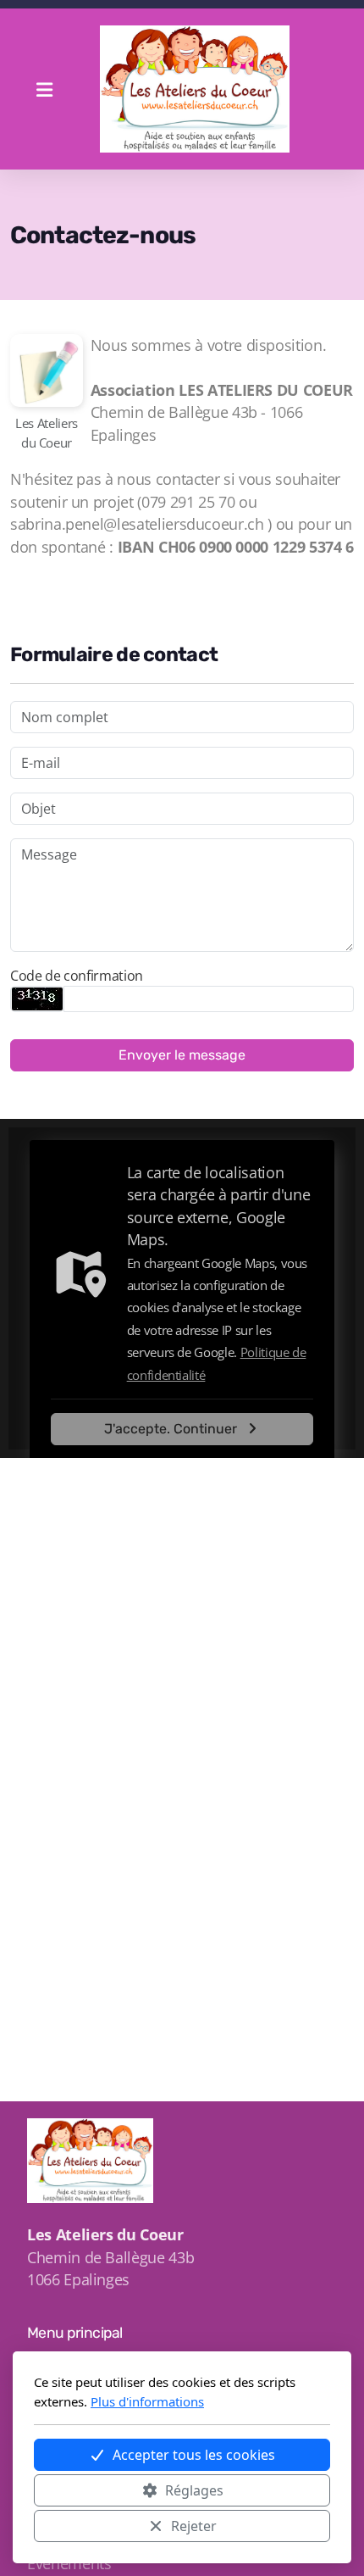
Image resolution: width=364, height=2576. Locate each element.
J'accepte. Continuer (171, 1429)
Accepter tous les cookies (194, 2455)
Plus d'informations (147, 2401)
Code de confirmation (77, 976)
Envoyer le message (182, 1055)
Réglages (194, 2490)
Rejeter (194, 2526)
